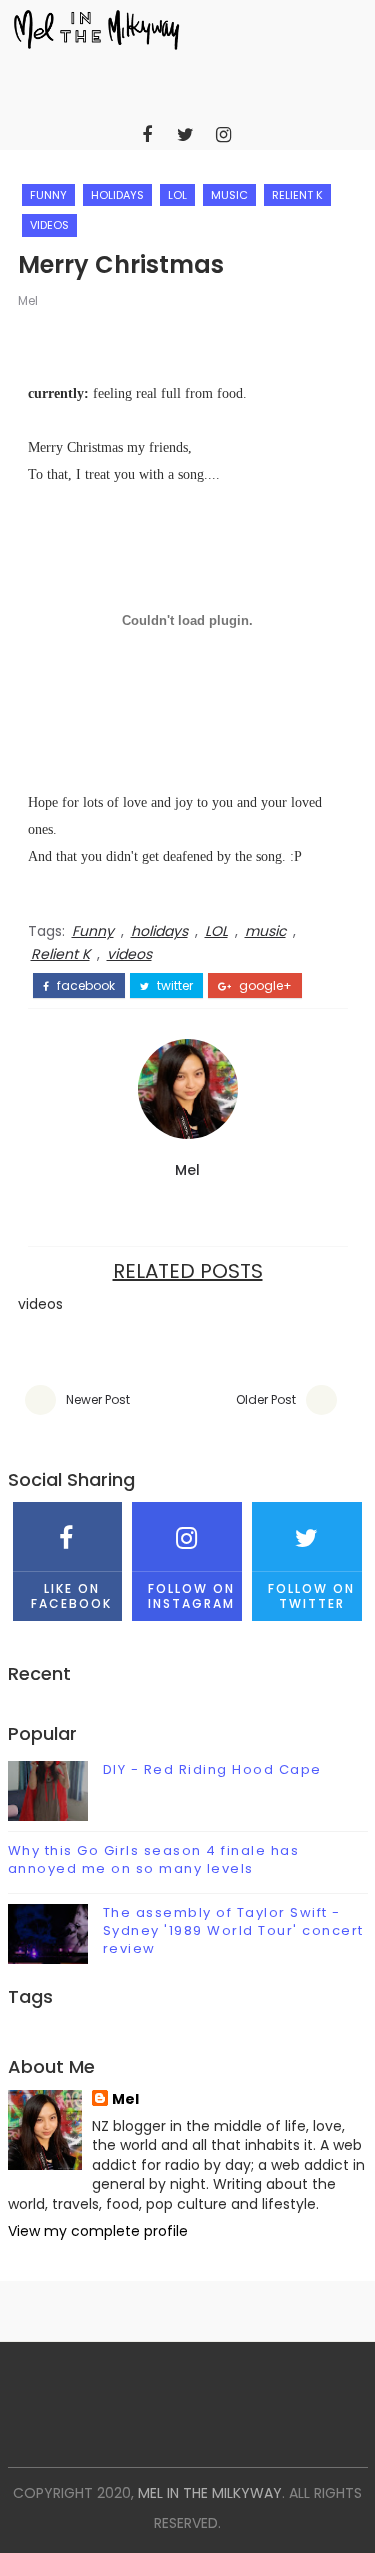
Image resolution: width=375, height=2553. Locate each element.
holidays (117, 195)
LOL (177, 195)
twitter (173, 986)
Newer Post (98, 1399)
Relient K (297, 195)
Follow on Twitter (311, 1595)
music (229, 195)
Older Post (266, 1399)
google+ (264, 986)
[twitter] (185, 135)
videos (49, 225)
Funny (48, 195)
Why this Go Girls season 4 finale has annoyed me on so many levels (154, 1859)
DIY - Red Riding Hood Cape (212, 1769)
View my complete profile (98, 2231)
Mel (28, 300)
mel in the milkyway (210, 2493)
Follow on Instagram (191, 1595)
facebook (84, 986)
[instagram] (223, 135)
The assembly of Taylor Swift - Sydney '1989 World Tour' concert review (233, 1930)
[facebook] (147, 135)
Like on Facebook (71, 1595)
